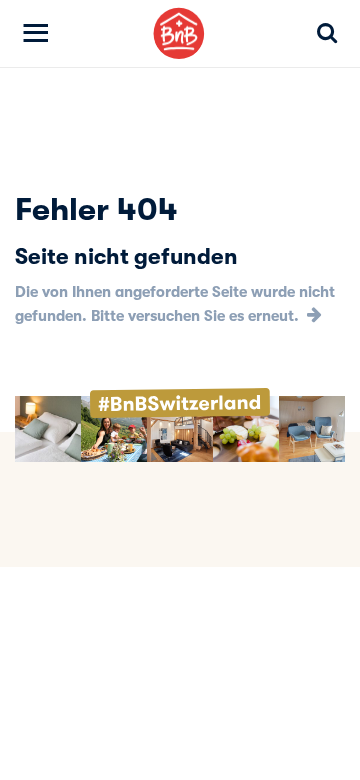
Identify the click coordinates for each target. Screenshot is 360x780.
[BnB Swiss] (179, 33)
